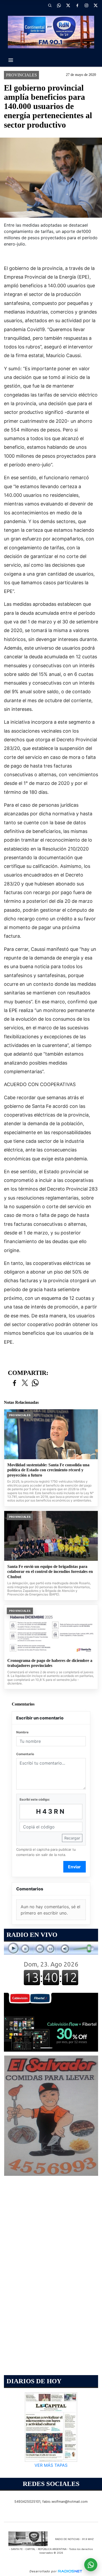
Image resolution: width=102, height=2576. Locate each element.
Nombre (22, 1732)
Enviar (74, 1867)
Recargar (72, 1838)
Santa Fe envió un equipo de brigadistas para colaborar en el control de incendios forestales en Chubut (50, 1572)
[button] (50, 5)
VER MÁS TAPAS (51, 2465)
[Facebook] (77, 5)
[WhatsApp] (59, 5)
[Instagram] (86, 5)
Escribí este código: (35, 1799)
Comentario (25, 1754)
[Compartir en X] (25, 1383)
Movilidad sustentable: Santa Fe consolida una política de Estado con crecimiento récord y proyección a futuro (48, 1470)
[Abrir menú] (11, 60)
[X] (68, 5)
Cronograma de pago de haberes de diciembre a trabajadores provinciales (50, 1663)
